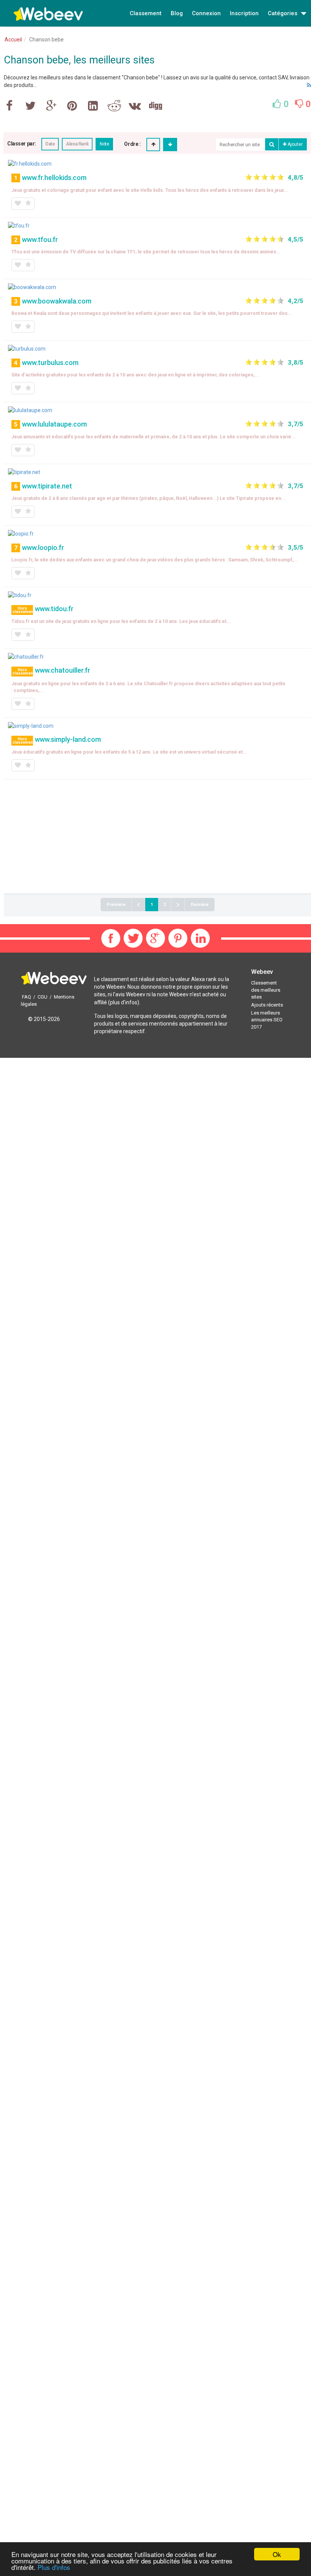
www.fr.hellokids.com (54, 178)
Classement (146, 13)
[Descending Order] (170, 145)
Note (104, 144)
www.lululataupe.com (54, 424)
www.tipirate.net (47, 486)
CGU (42, 997)
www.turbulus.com (50, 363)
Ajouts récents (267, 1005)
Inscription (244, 13)
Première (116, 905)
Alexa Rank (77, 144)
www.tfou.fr (40, 239)
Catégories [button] (283, 13)
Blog (177, 13)
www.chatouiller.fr (63, 670)
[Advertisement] (157, 836)
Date (50, 144)
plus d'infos (124, 1002)
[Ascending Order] (153, 145)
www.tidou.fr (54, 609)
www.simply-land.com (68, 739)
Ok (277, 2554)
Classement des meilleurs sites (266, 990)
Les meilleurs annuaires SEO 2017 (267, 1020)
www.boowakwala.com (57, 301)
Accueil (13, 40)
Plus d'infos (54, 2567)
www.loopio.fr (43, 548)
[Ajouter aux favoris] (17, 204)
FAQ (27, 997)
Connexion (206, 13)
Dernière (200, 905)
